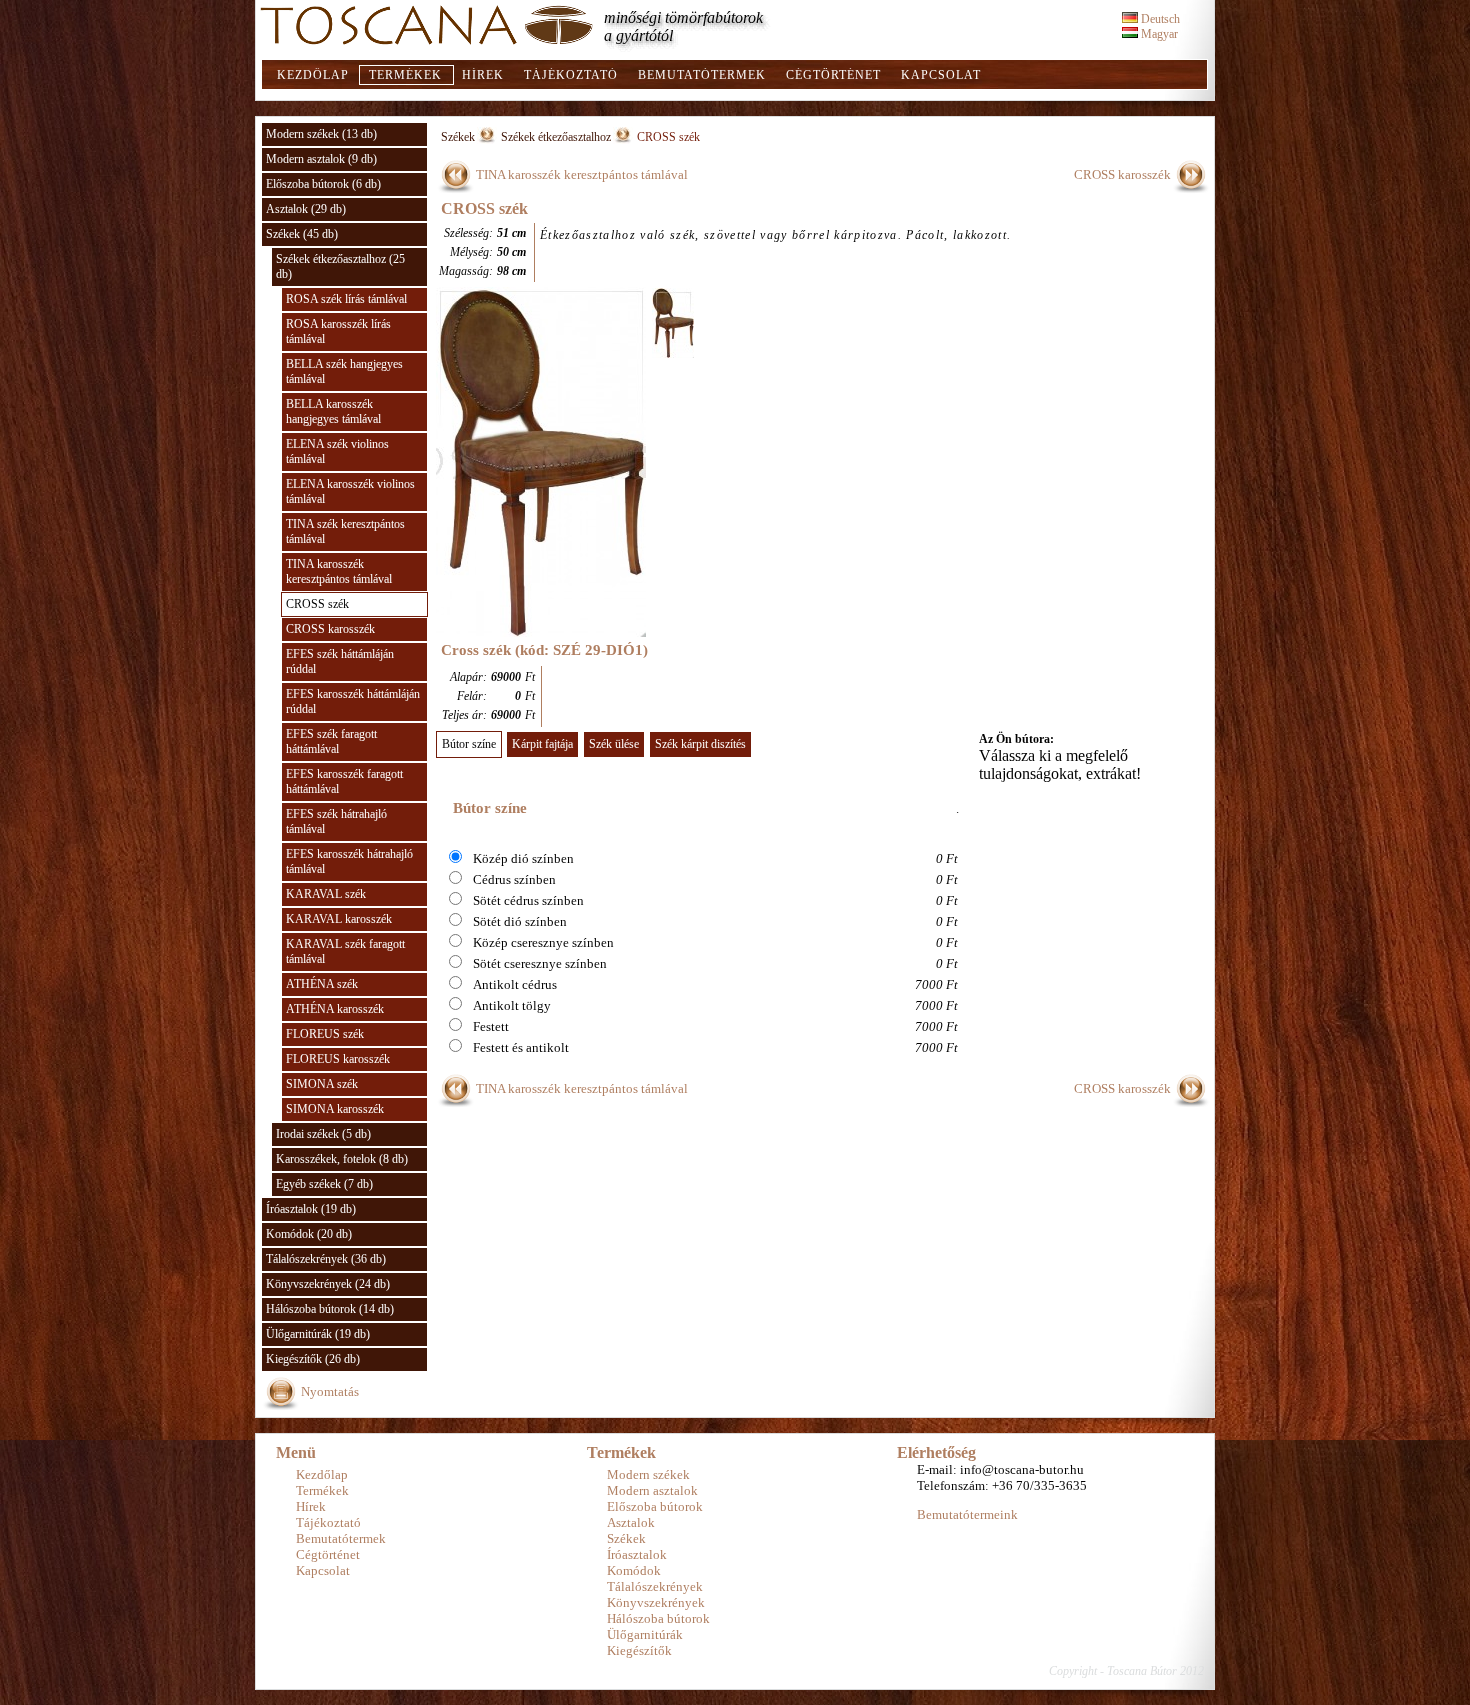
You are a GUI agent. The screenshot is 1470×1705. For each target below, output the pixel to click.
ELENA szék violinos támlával (337, 451)
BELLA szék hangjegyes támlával (344, 371)
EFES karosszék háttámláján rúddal (353, 701)
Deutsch (1159, 19)
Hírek (483, 75)
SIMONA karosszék (335, 1109)
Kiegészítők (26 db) (313, 1359)
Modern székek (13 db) (321, 134)
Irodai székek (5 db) (323, 1134)
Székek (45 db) (302, 234)
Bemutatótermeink (967, 1514)
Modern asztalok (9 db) (321, 159)
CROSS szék (317, 604)
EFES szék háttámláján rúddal (340, 661)
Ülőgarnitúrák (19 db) (318, 1334)
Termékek (405, 75)
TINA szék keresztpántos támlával (345, 531)
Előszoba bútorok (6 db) (323, 184)
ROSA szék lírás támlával (346, 299)
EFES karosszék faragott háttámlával (344, 781)
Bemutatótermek (702, 75)
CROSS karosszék (330, 629)
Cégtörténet (833, 75)
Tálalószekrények (655, 1586)
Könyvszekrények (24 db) (328, 1284)
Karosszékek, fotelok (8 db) (342, 1159)
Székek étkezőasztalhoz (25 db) (340, 266)
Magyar (1158, 34)
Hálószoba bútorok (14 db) (330, 1309)
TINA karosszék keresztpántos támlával (339, 571)
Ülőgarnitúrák (645, 1634)
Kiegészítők (639, 1650)
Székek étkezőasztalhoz (556, 137)
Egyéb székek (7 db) (324, 1184)
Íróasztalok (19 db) (311, 1209)
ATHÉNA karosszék (335, 1009)
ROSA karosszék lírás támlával (338, 331)
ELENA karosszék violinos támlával (350, 491)
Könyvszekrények (656, 1602)
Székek (458, 137)
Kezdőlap (313, 75)
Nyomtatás (330, 1391)
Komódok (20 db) (309, 1234)
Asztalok (631, 1522)
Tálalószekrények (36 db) (326, 1259)
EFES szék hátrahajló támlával (336, 821)
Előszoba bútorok (655, 1506)
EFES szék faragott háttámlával (331, 741)
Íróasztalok (637, 1554)
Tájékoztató (571, 75)
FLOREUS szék (325, 1034)
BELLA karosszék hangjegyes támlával (333, 411)
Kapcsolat (941, 75)
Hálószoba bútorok (658, 1618)
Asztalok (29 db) (306, 209)
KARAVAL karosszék (339, 919)
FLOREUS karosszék (338, 1059)
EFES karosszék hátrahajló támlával (349, 861)
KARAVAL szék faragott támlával (345, 951)
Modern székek (648, 1474)
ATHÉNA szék (322, 984)
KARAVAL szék (326, 894)
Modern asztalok (652, 1490)
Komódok (634, 1570)
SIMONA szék (322, 1084)
